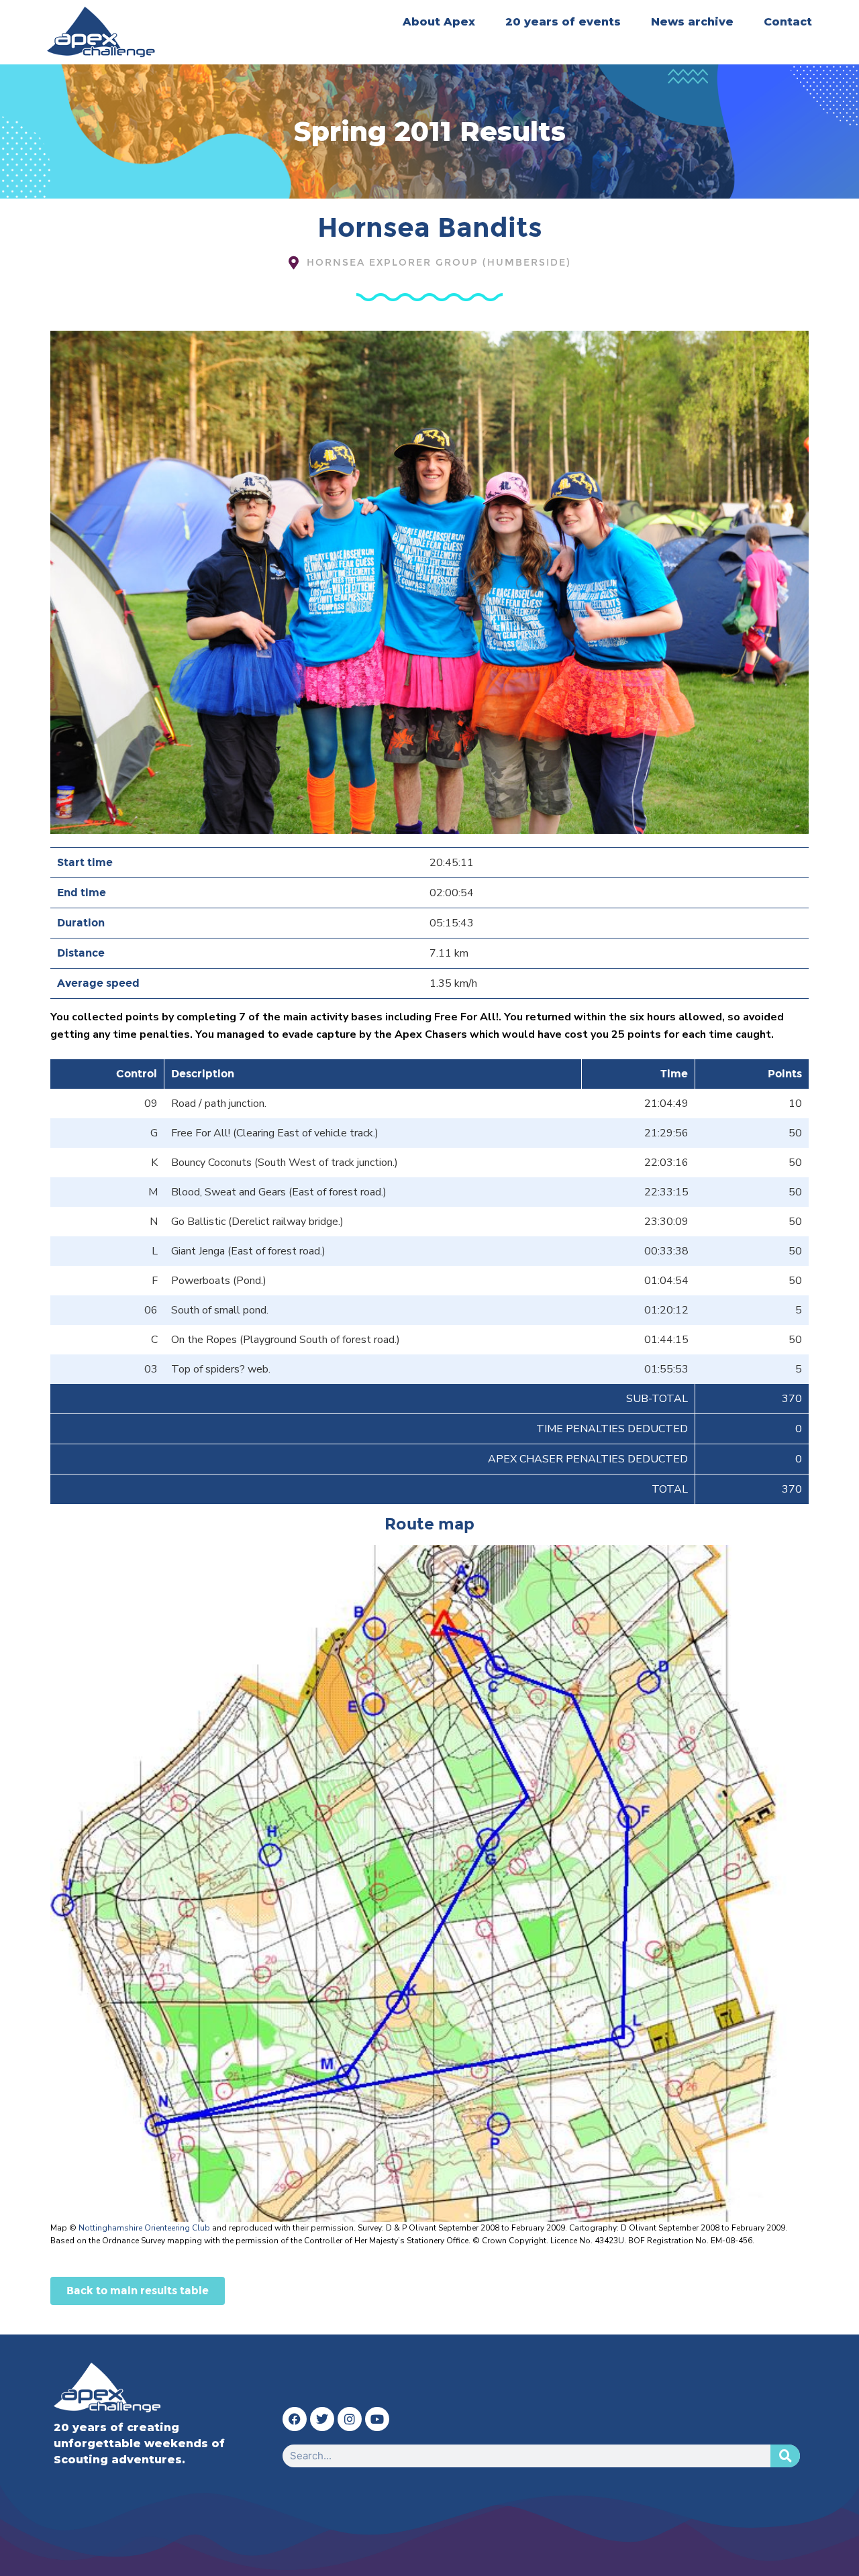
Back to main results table (138, 2291)
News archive (692, 22)
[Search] (785, 2456)
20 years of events (563, 22)
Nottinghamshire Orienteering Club (144, 2228)
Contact (788, 22)
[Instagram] (350, 2419)
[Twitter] (322, 2419)
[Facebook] (295, 2419)
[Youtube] (377, 2419)
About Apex (439, 22)
